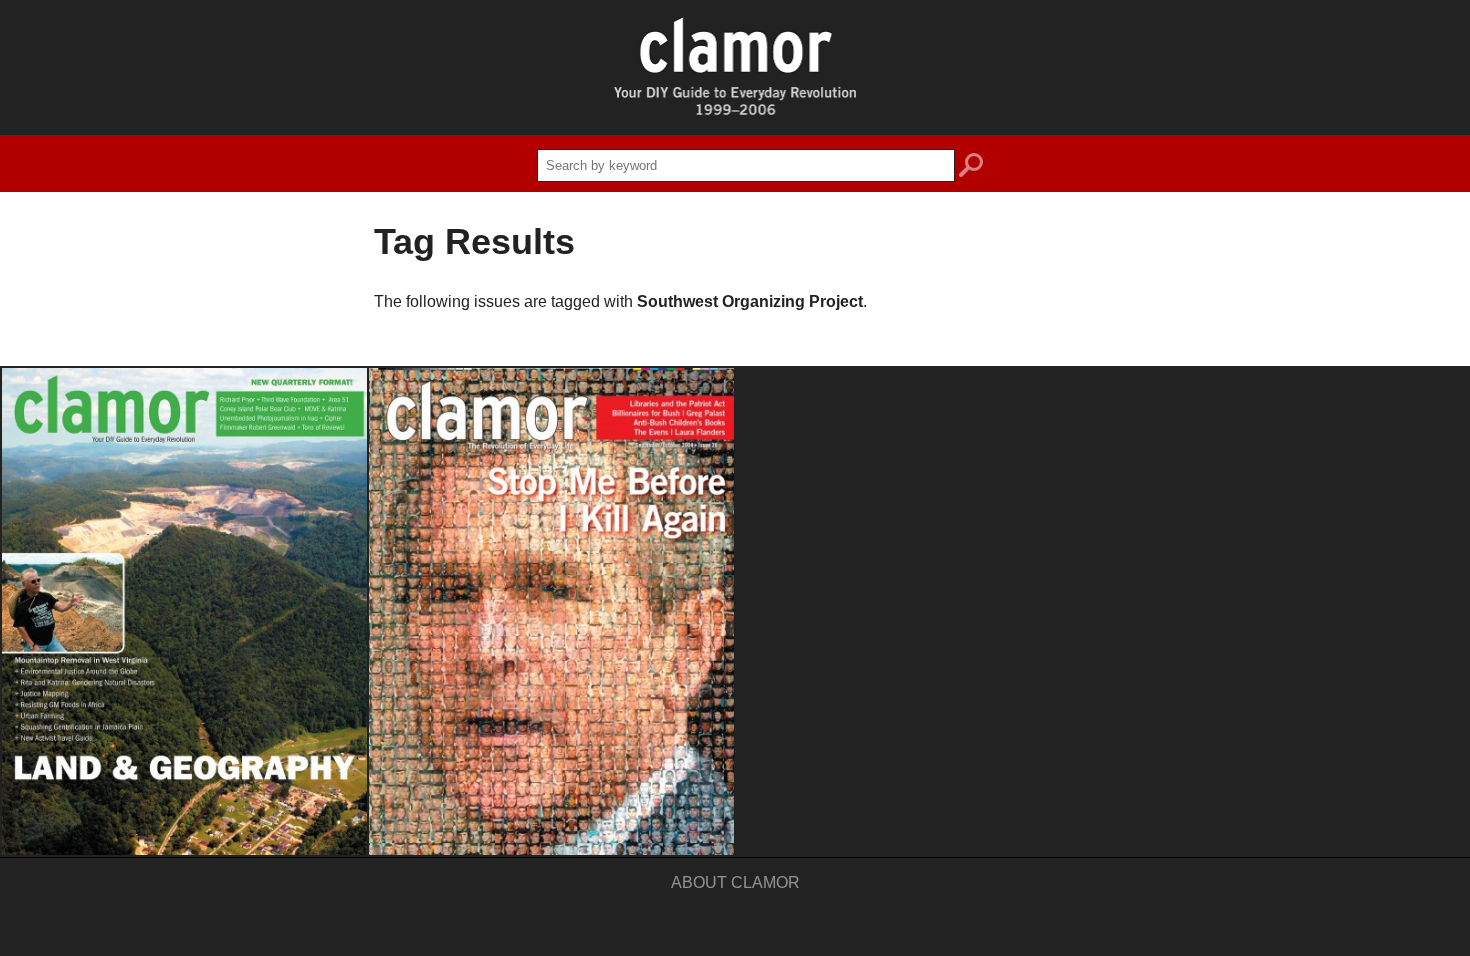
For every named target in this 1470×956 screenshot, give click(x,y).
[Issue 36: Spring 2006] (184, 611)
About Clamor (735, 882)
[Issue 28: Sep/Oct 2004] (551, 611)
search (971, 168)
